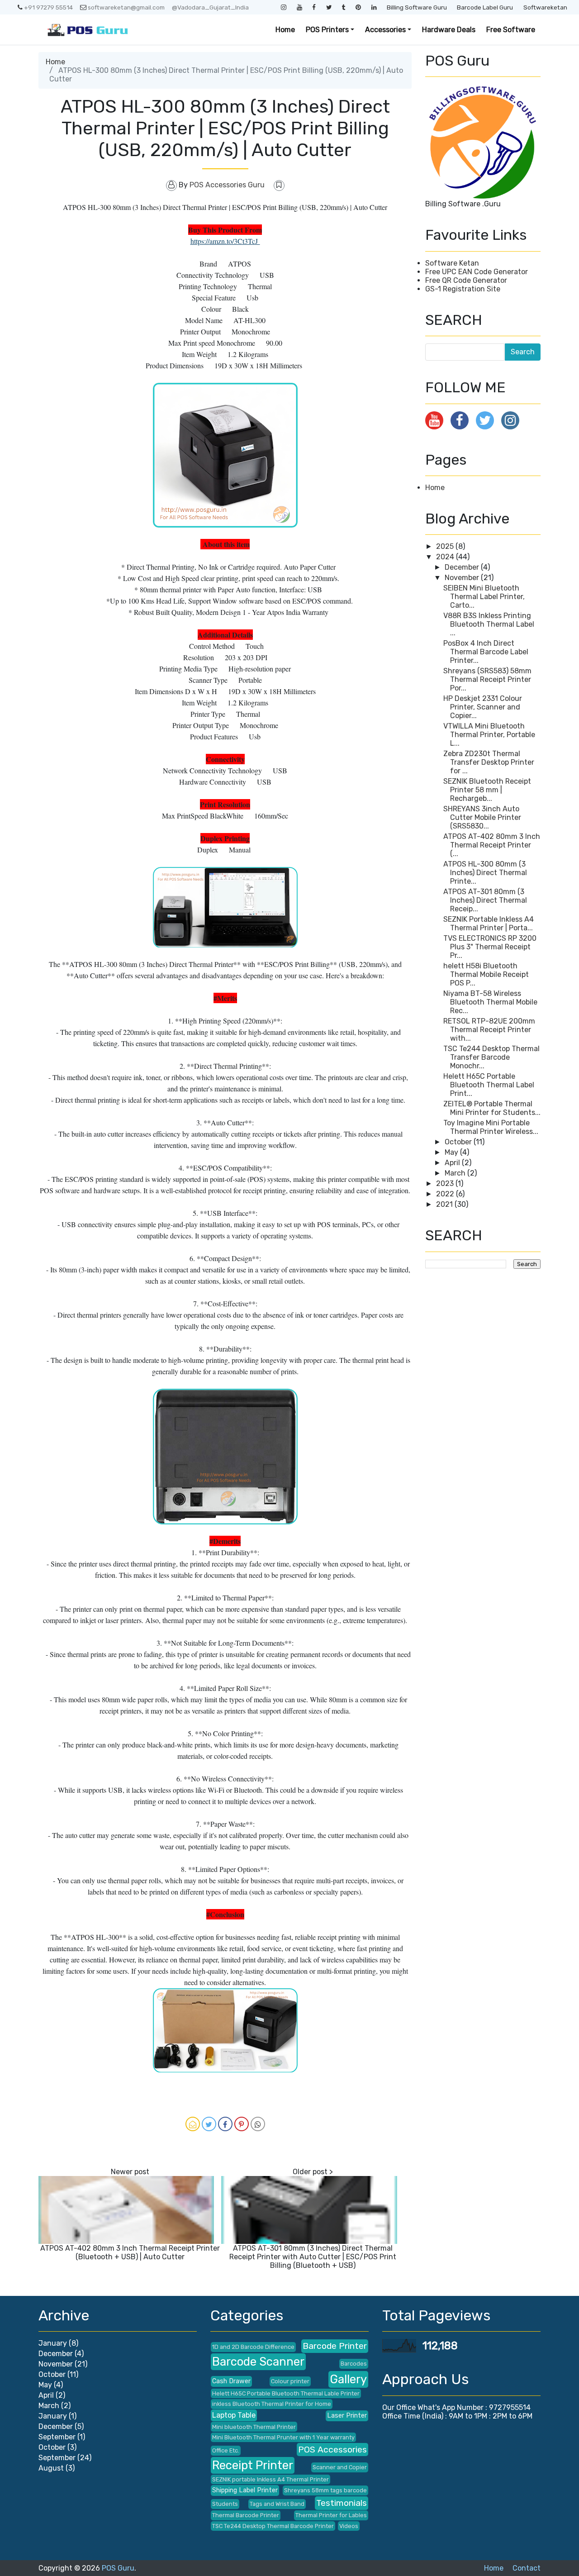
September (57, 2437)
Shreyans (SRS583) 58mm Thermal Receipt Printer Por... (487, 679)
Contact (527, 2568)
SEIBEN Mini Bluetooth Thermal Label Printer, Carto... (484, 597)
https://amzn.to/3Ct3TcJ (225, 241)
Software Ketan (452, 263)
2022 (446, 1194)
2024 (446, 557)
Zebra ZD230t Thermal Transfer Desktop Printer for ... (489, 762)
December (463, 567)
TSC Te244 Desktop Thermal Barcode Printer (273, 2526)
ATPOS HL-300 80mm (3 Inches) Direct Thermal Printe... (485, 873)
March (456, 1173)
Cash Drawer (231, 2381)
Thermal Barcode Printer (246, 2515)
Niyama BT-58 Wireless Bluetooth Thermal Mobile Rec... (490, 1002)
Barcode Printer (335, 2346)
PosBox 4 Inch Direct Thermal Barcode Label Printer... (486, 652)
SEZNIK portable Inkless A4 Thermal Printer (271, 2479)
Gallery (348, 2379)
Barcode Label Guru (485, 7)
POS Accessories (332, 2450)
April (453, 1163)
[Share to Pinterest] (242, 2124)
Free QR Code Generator (466, 280)
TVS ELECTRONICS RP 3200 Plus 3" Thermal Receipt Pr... (490, 947)
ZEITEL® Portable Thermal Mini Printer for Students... (492, 1108)
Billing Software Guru (417, 7)
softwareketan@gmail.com (126, 7)
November (463, 578)
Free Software (511, 30)
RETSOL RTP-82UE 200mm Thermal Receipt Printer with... (489, 1030)
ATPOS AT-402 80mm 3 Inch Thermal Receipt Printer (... (492, 845)
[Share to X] (209, 2124)
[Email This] (193, 2124)
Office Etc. (226, 2450)
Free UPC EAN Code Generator (477, 272)
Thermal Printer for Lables (331, 2515)
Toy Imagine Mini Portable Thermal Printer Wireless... (491, 1127)
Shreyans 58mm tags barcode (325, 2490)
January (53, 2343)
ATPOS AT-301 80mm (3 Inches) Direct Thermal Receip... (485, 900)
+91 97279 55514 (48, 7)
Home (285, 30)
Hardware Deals (449, 30)
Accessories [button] (385, 30)
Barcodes (354, 2364)
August (51, 2468)
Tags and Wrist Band (277, 2504)
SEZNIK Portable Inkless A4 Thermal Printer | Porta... (489, 924)
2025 (446, 546)
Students (225, 2504)
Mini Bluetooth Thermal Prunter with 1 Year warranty (283, 2437)
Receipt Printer (253, 2465)
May (452, 1152)
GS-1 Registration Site (463, 289)
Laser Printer (347, 2416)
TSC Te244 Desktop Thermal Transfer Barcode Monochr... (491, 1057)
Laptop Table (234, 2415)
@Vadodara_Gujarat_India (210, 7)
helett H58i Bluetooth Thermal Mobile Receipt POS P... (486, 974)
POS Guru (118, 2568)
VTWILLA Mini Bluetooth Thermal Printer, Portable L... (489, 735)
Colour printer (290, 2381)
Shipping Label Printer (245, 2490)
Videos (349, 2526)
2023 (446, 1183)
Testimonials (342, 2503)
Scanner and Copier (340, 2467)
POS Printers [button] (327, 30)
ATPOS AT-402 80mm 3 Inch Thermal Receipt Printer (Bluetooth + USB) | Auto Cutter (130, 2252)
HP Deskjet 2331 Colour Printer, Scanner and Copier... (483, 707)
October (459, 1142)
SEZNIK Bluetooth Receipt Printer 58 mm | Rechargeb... (487, 790)
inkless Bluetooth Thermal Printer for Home (272, 2404)
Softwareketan (545, 7)
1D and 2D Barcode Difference (253, 2347)
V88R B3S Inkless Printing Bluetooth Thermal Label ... (489, 624)
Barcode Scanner (258, 2362)
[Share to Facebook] (225, 2124)
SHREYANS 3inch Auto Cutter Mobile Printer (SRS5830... (482, 817)
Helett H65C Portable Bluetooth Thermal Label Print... (489, 1085)
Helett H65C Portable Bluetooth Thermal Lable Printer (286, 2393)
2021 (445, 1204)
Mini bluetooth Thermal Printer (254, 2427)
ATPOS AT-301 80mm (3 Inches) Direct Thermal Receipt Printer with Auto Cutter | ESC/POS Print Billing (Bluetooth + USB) (313, 2257)
